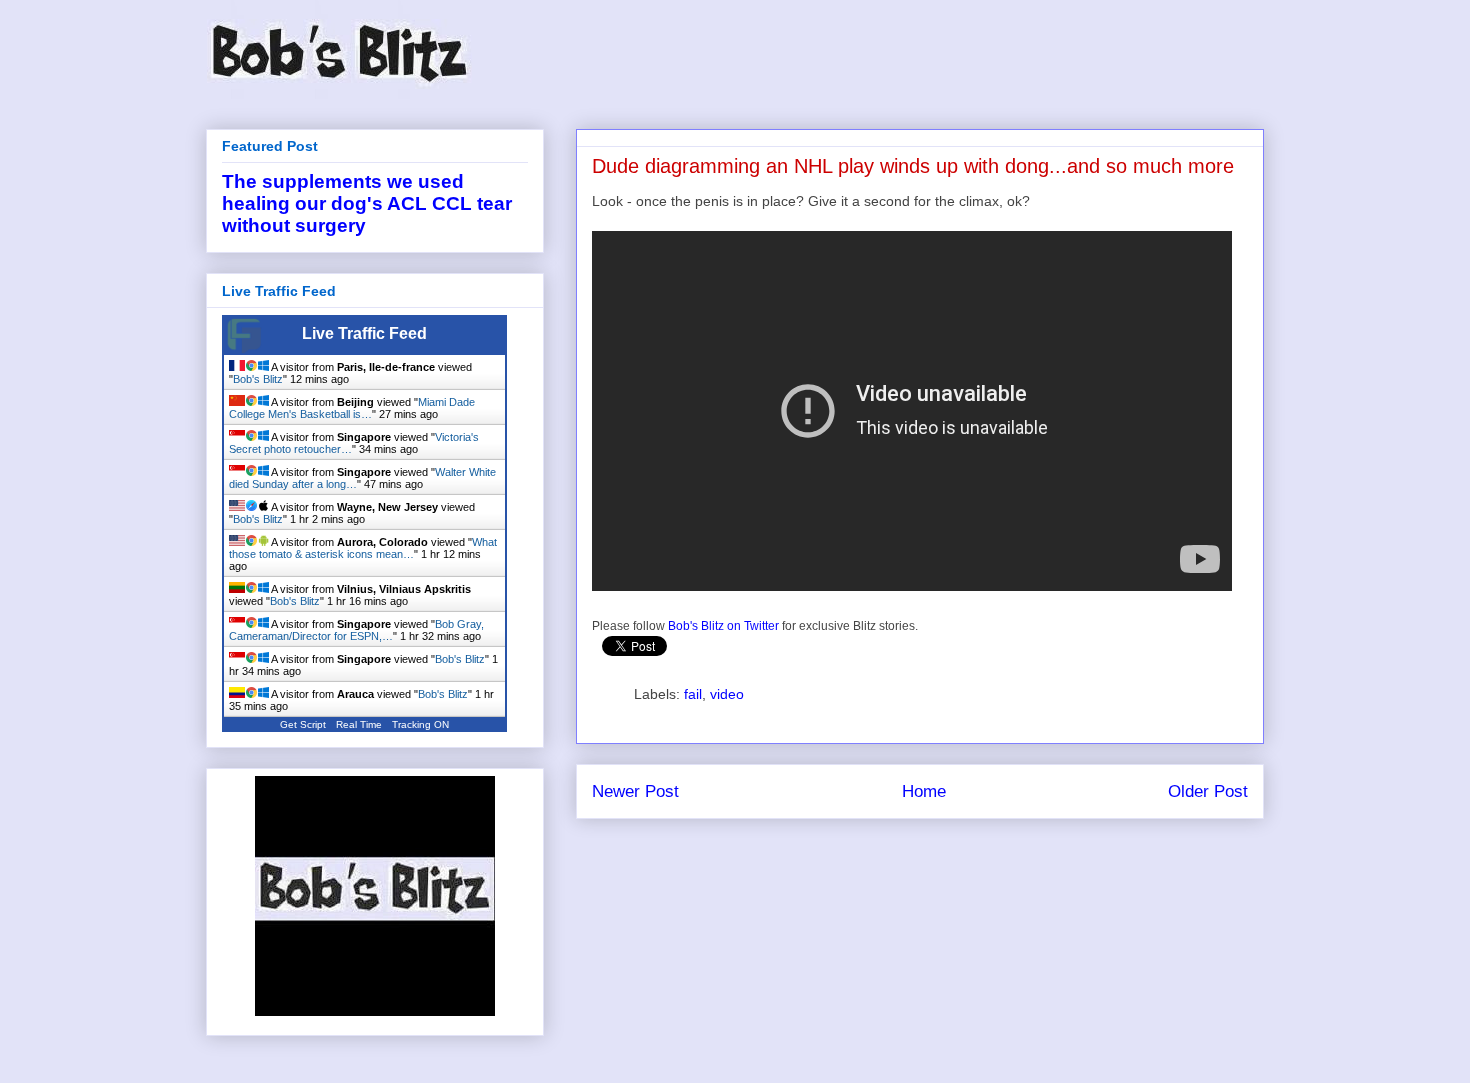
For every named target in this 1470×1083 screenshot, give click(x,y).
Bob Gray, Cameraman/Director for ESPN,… (356, 630)
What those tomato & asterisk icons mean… (363, 548)
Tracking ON (420, 724)
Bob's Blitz (258, 379)
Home (924, 791)
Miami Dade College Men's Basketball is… (352, 408)
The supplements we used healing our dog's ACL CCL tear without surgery (367, 203)
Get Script (303, 724)
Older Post (1208, 791)
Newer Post (635, 791)
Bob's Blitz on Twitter (723, 626)
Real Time (359, 724)
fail (693, 694)
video (727, 694)
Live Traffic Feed (364, 333)
